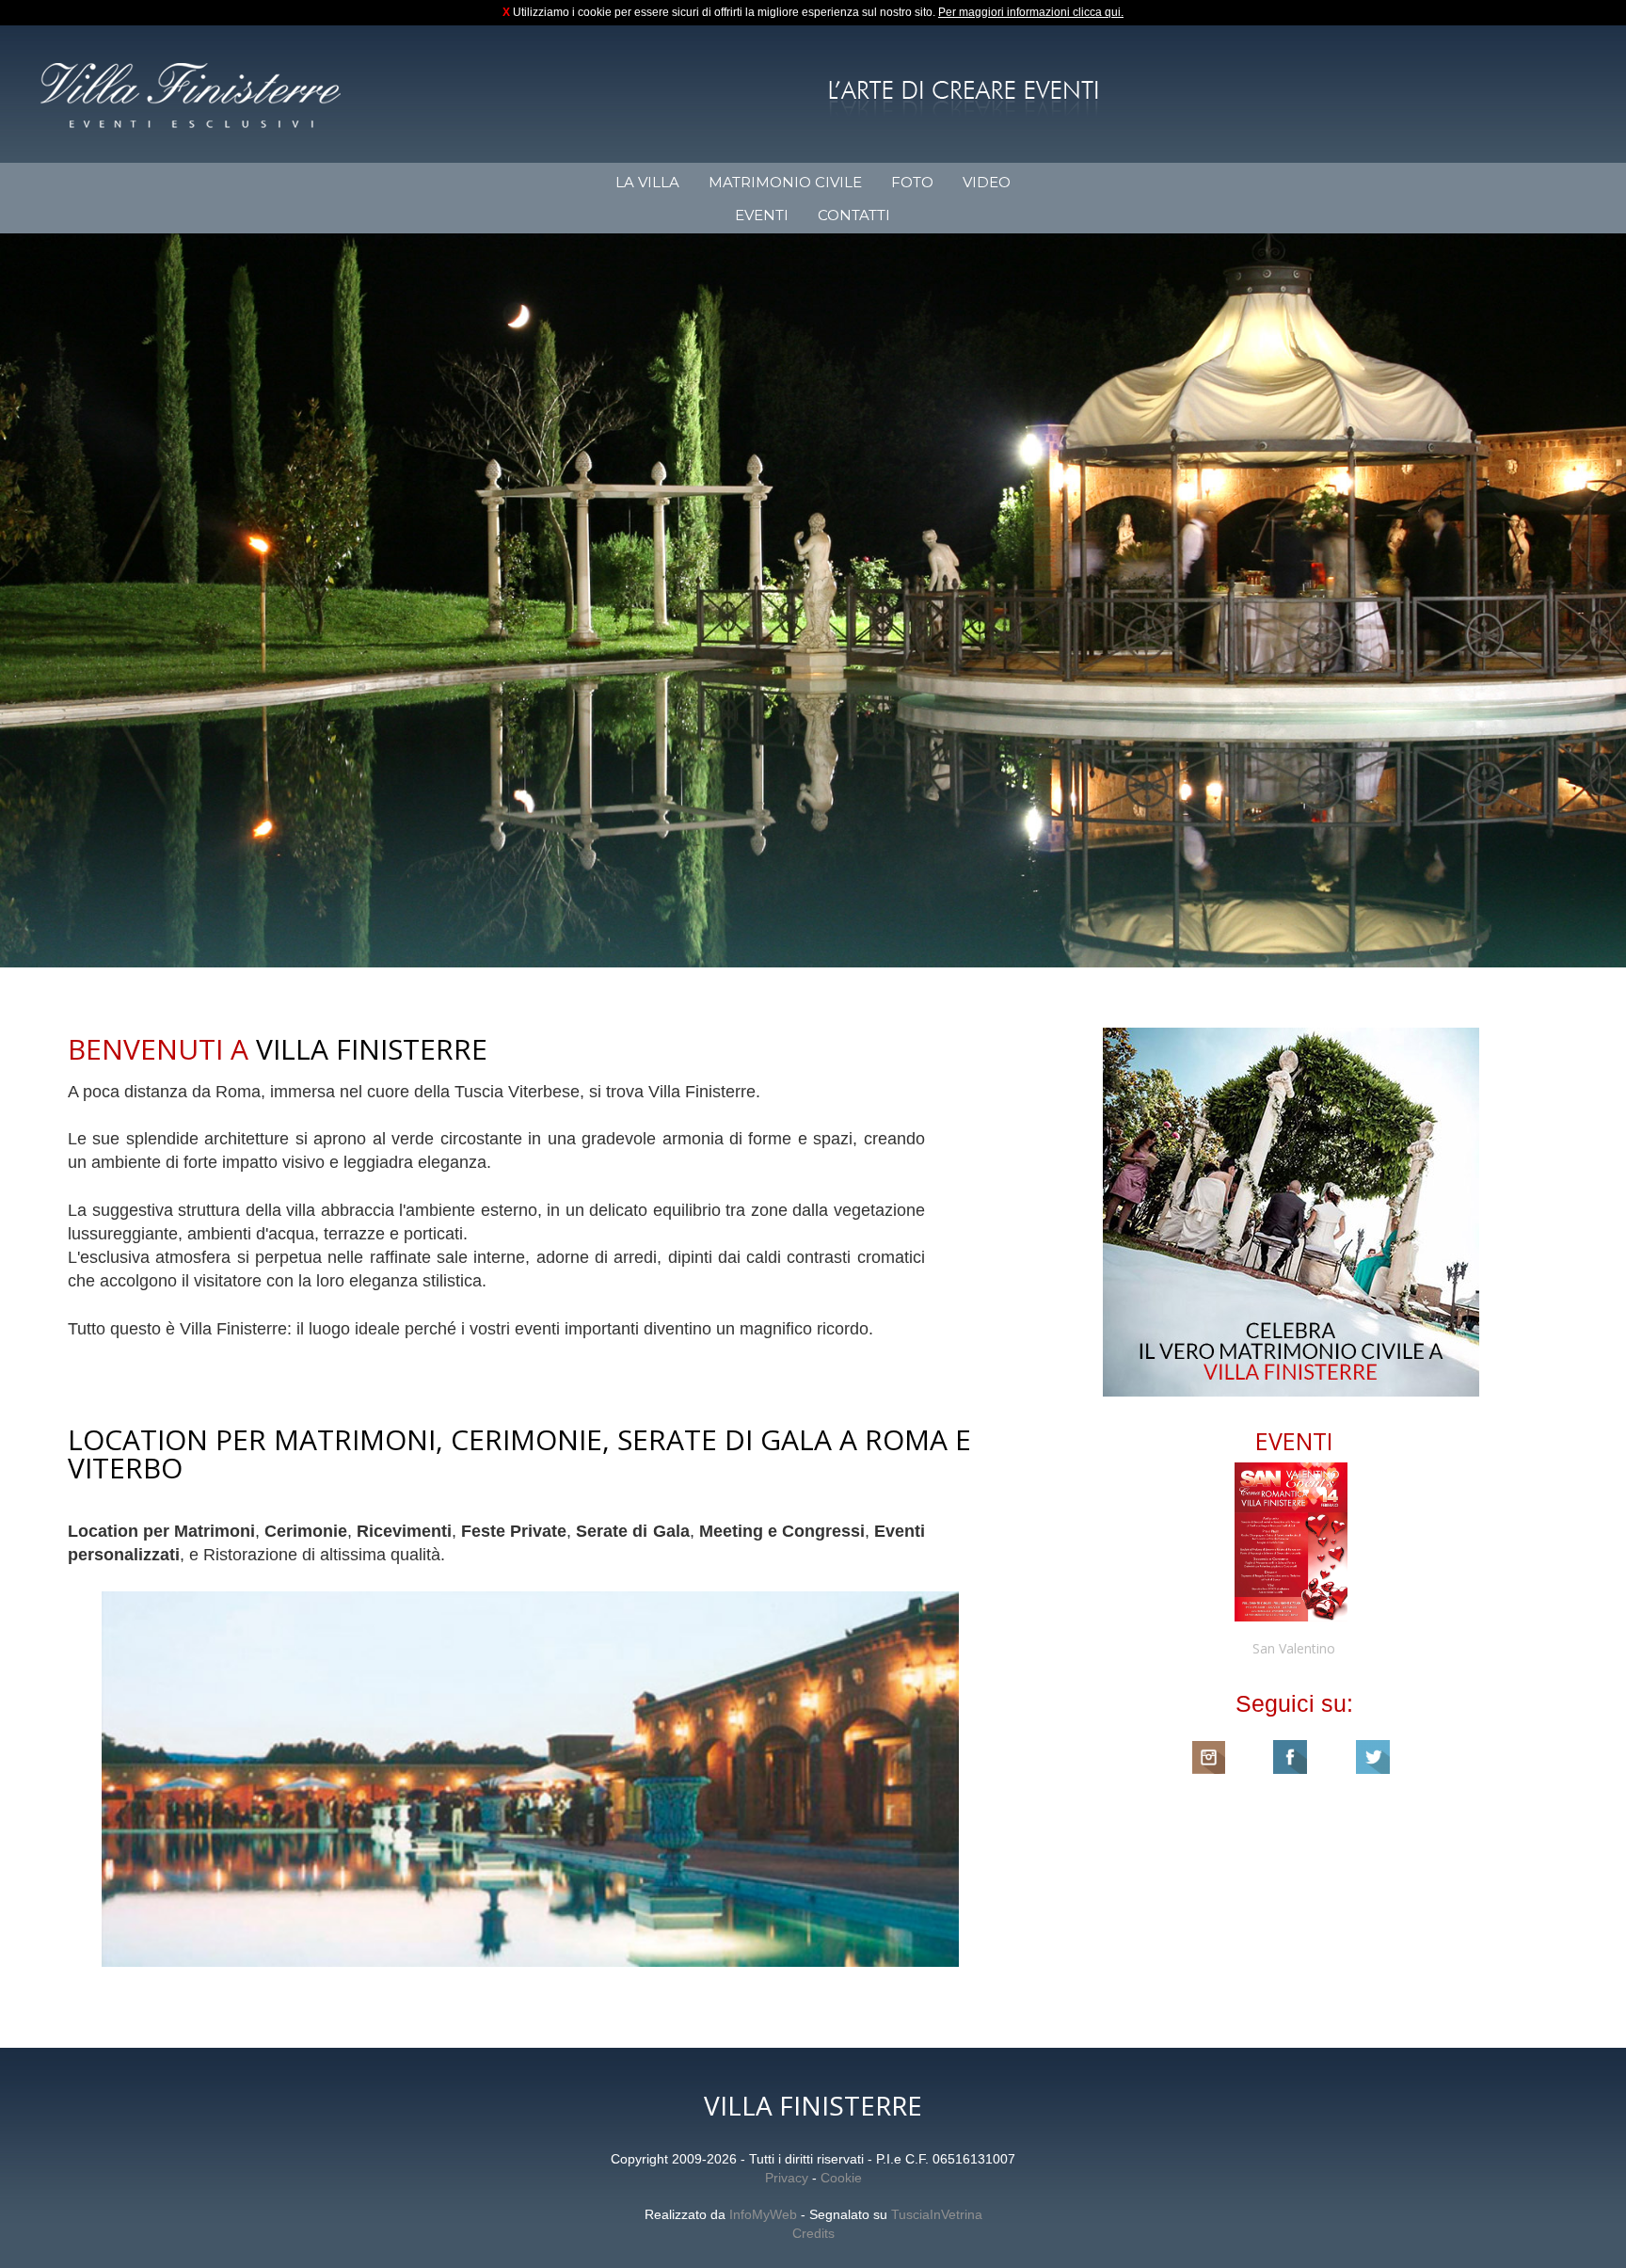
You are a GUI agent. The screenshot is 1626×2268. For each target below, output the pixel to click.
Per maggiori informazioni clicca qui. (1031, 12)
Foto (912, 182)
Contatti (854, 215)
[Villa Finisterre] (191, 96)
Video (987, 182)
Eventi (762, 215)
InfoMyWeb (763, 2214)
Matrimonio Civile (785, 182)
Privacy (787, 2178)
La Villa (647, 182)
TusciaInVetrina (937, 2214)
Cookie (841, 2178)
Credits (813, 2233)
